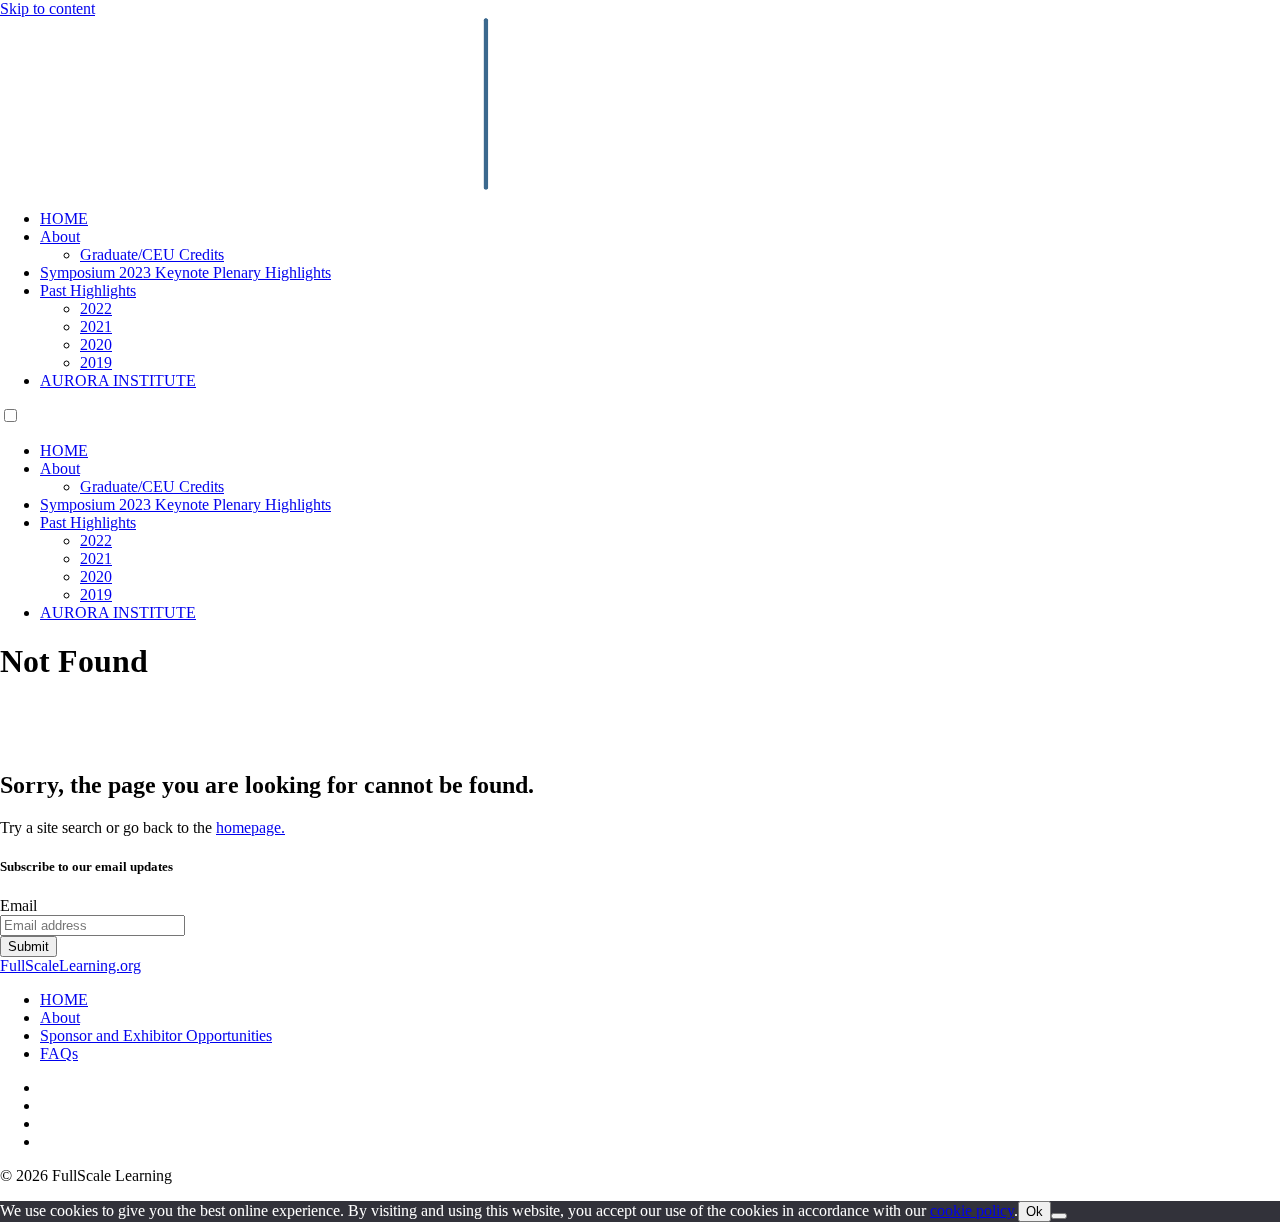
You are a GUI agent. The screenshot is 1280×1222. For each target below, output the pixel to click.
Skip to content (47, 8)
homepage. (250, 827)
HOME (64, 218)
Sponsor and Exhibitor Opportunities (156, 1035)
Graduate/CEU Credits (152, 254)
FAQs (59, 1053)
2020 (96, 344)
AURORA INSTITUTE (118, 380)
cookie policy (972, 1210)
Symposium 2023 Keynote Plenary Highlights (185, 272)
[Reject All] (1059, 1216)
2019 (96, 362)
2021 (96, 326)
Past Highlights (88, 290)
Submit (28, 946)
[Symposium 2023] (463, 184)
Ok (1034, 1211)
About (60, 236)
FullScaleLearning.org (70, 965)
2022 (96, 308)
